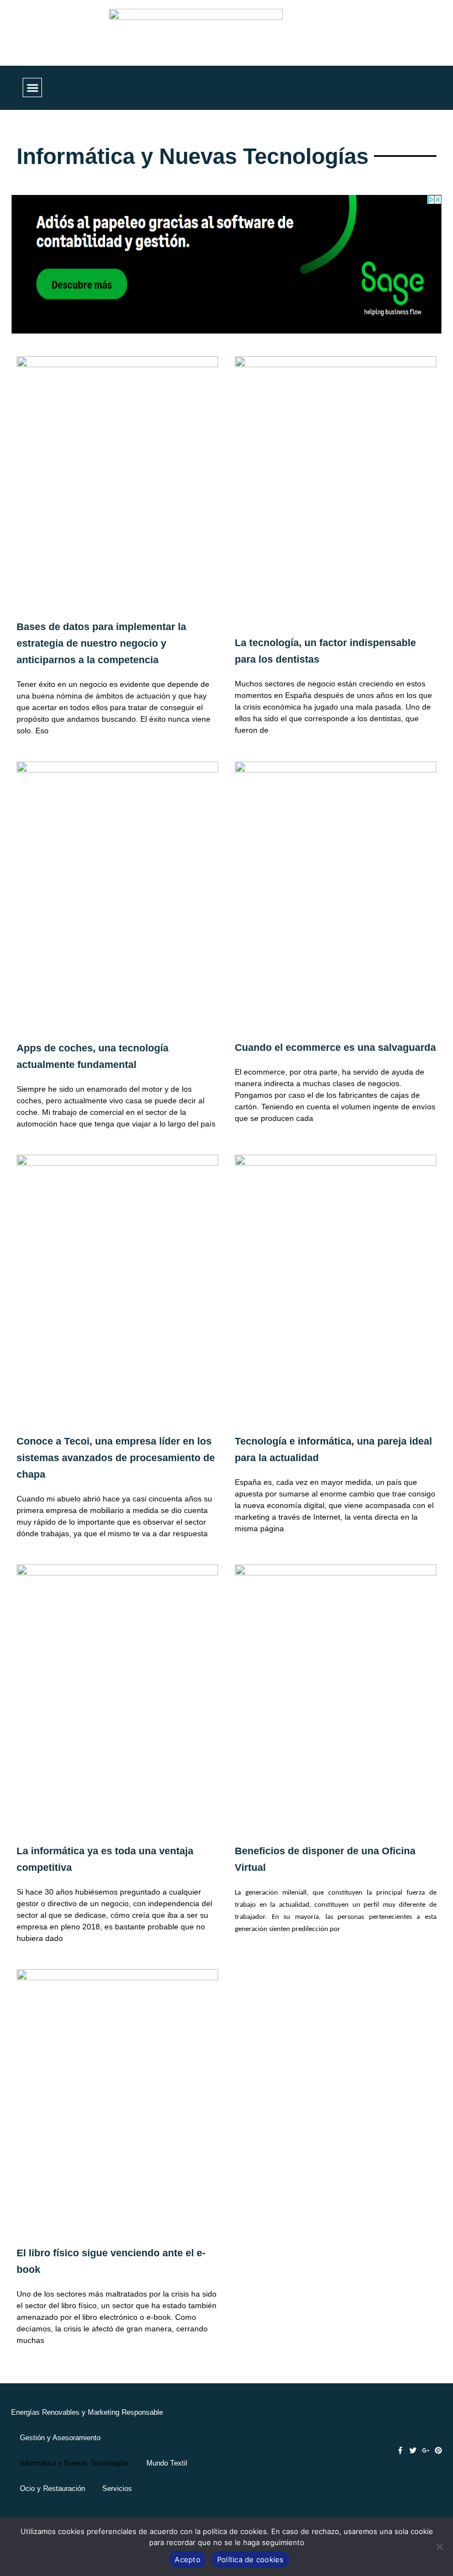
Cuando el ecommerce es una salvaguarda (335, 1048)
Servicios (117, 2488)
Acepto (188, 2559)
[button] (32, 88)
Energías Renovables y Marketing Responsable (87, 2412)
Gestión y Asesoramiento (60, 2438)
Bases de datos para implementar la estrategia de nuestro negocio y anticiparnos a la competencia (101, 643)
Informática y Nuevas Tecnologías (75, 2463)
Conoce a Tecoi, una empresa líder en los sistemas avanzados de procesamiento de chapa (116, 1458)
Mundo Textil (167, 2463)
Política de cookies (251, 2559)
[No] (439, 2547)
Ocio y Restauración (52, 2488)
